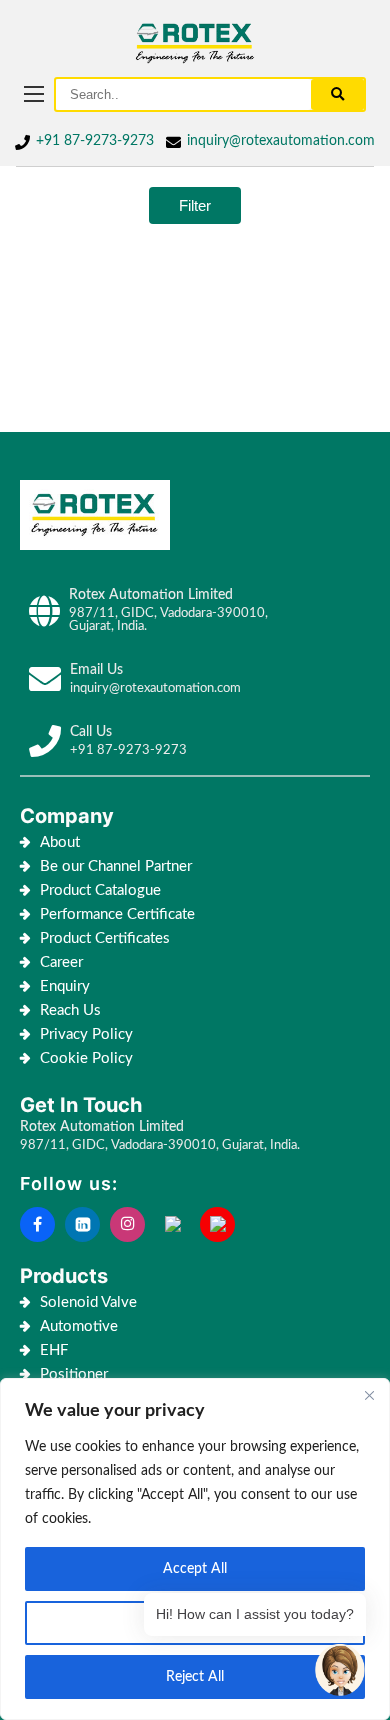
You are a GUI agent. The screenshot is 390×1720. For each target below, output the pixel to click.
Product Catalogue (100, 890)
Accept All (195, 1569)
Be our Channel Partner (116, 866)
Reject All (195, 1677)
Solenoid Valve (88, 1302)
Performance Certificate (117, 914)
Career (61, 962)
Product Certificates (105, 938)
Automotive (79, 1326)
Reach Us (70, 1010)
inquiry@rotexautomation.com (281, 141)
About (60, 842)
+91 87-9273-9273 (95, 141)
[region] (195, 1549)
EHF (54, 1350)
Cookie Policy (88, 1058)
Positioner (74, 1374)
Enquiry (65, 986)
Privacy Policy (86, 1034)
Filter (195, 205)
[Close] (369, 1395)
